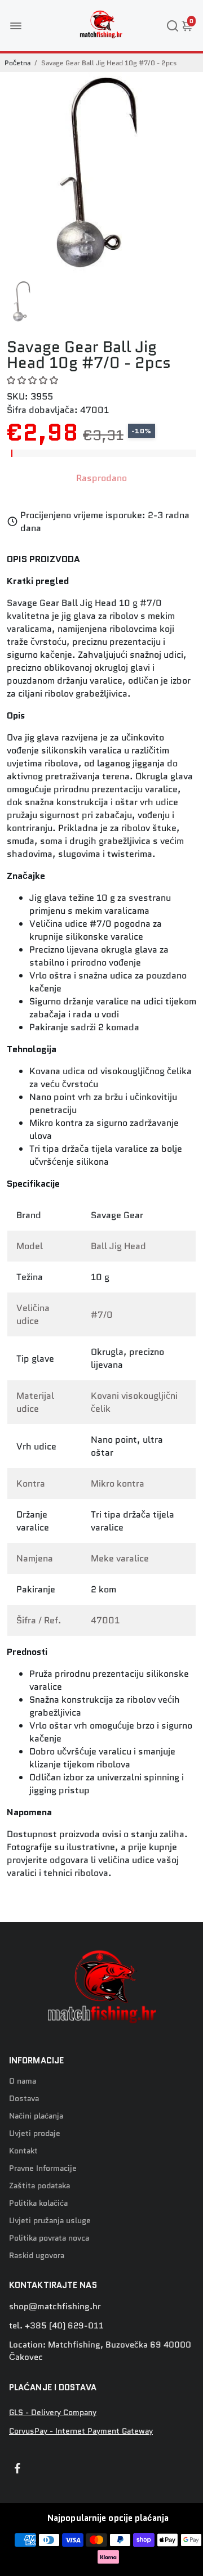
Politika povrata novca (49, 2238)
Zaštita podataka (39, 2186)
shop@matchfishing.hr (55, 2306)
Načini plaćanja (36, 2116)
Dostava (24, 2099)
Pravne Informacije (43, 2168)
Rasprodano (101, 478)
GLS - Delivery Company (53, 2413)
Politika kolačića (38, 2203)
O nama (23, 2081)
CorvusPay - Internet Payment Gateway (81, 2431)
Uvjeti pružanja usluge (50, 2221)
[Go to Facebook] (17, 2470)
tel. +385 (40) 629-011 (56, 2326)
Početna (17, 63)
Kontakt (23, 2151)
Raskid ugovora (37, 2256)
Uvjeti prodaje (35, 2133)
